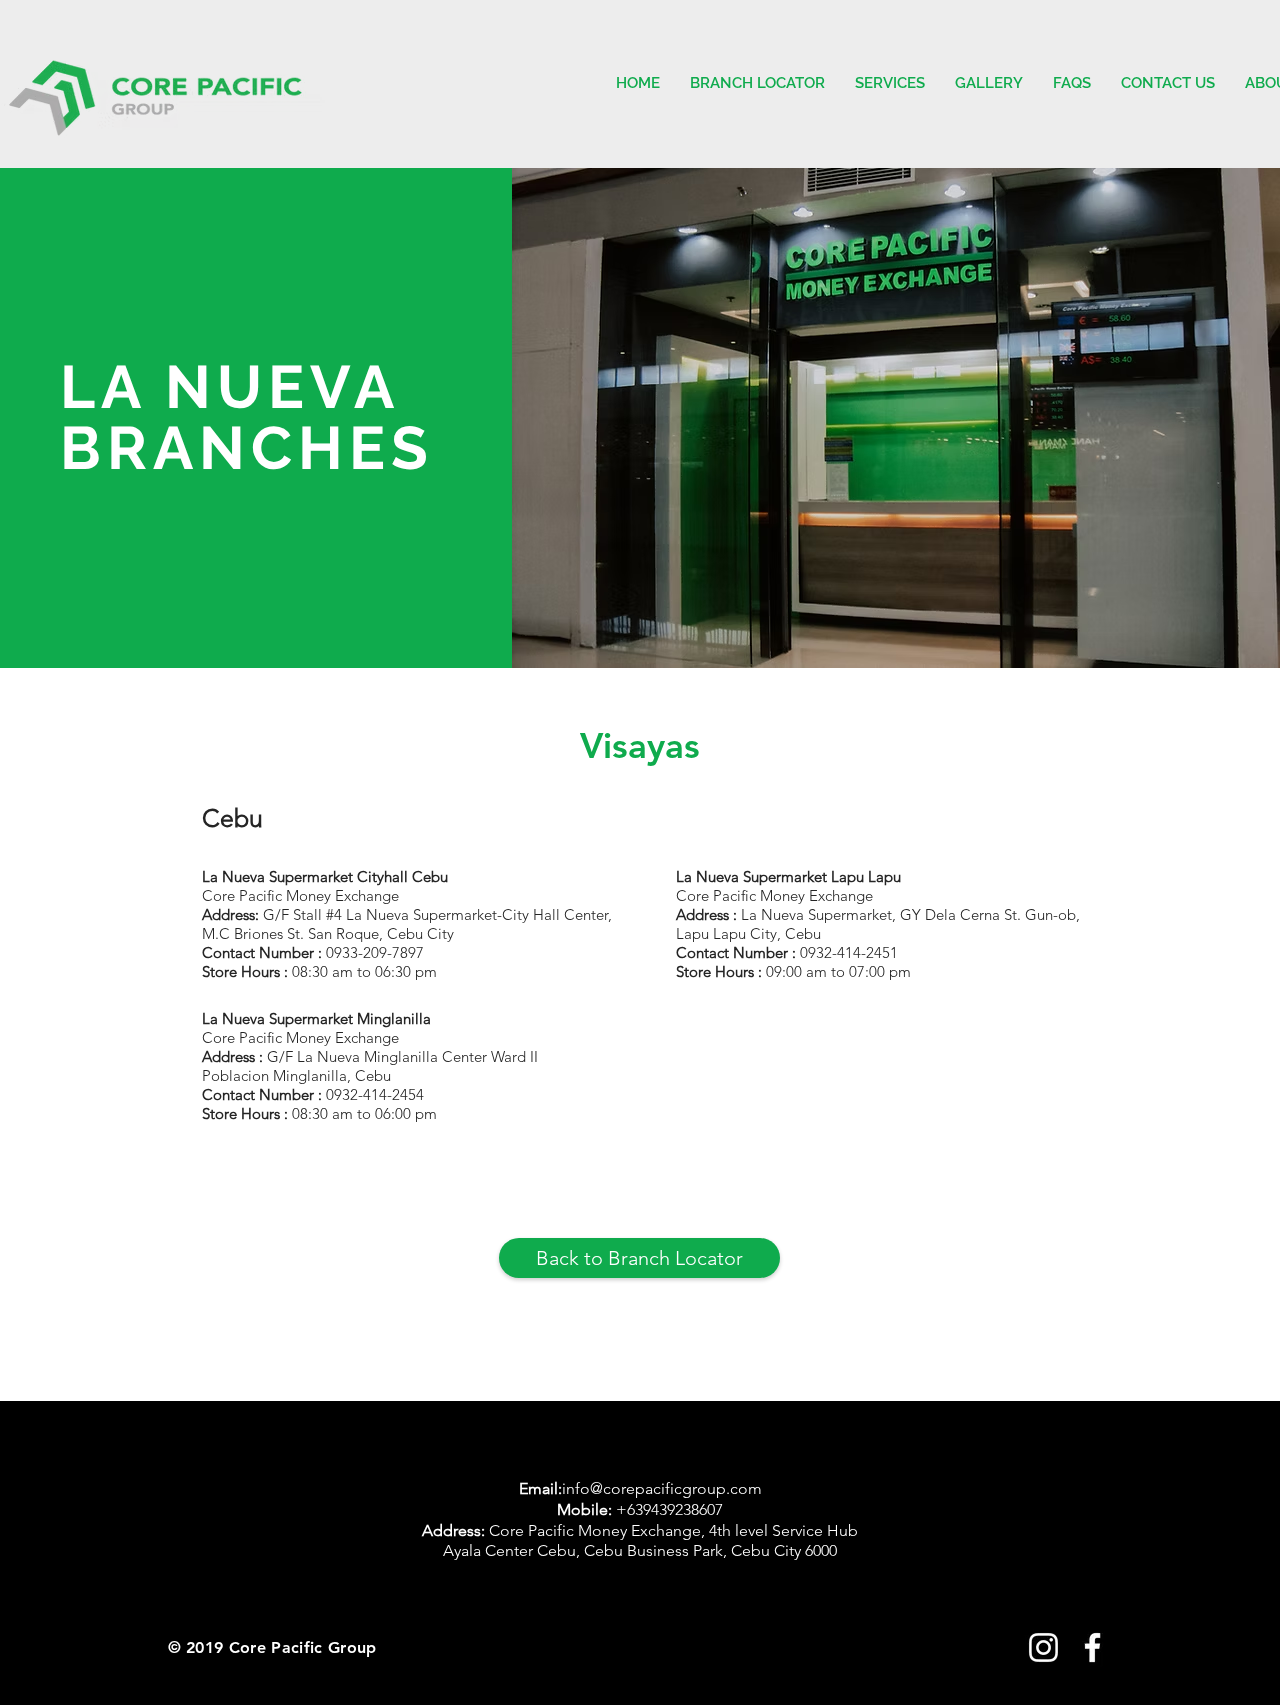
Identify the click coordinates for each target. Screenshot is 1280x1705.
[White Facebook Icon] (1092, 1647)
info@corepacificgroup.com (662, 1488)
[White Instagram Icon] (1043, 1647)
